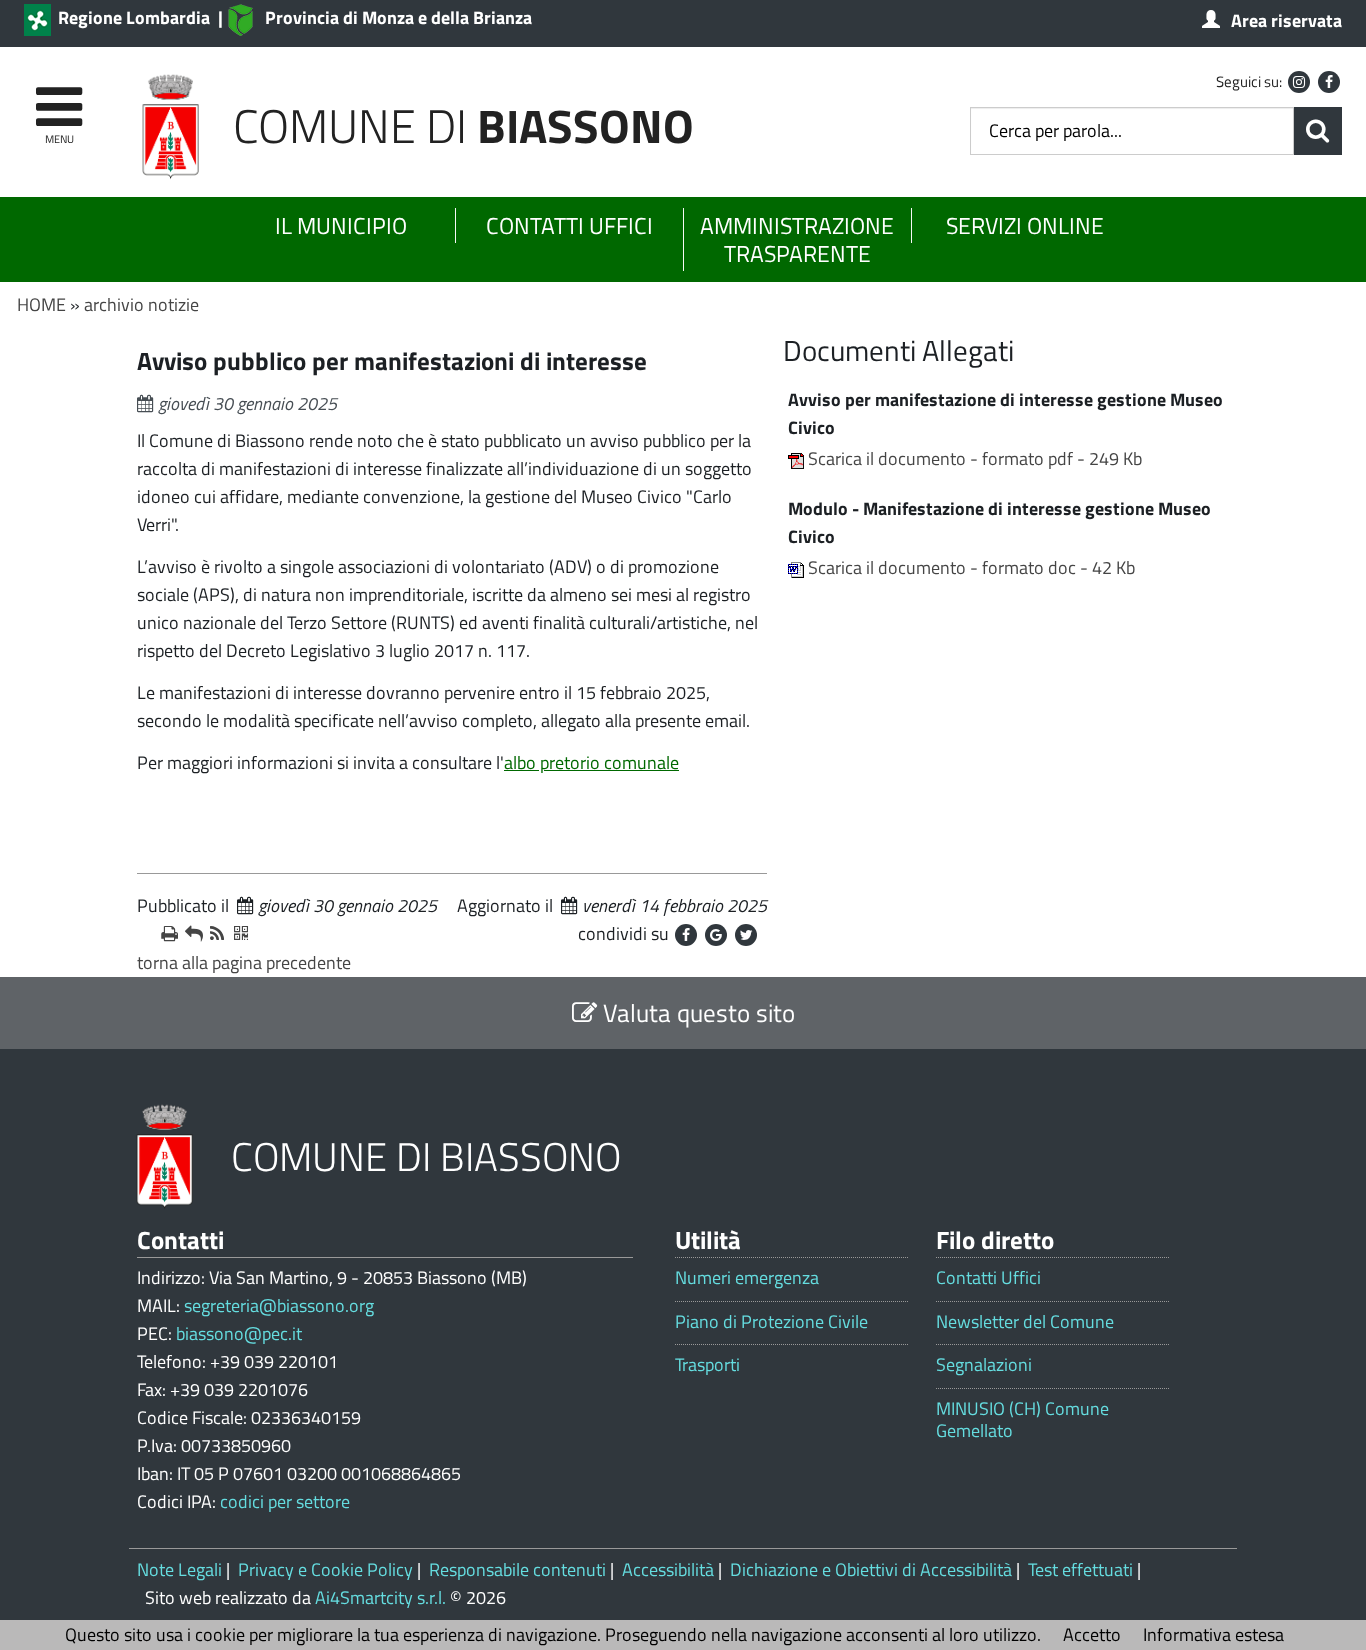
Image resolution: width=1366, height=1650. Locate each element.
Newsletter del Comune (1025, 1322)
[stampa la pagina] (165, 934)
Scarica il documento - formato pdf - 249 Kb (975, 458)
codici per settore (285, 1501)
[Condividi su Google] (716, 935)
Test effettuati (1080, 1569)
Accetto (1092, 1634)
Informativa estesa (1213, 1634)
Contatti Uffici (569, 225)
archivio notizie (141, 304)
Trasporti (707, 1365)
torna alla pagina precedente (244, 962)
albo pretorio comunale (591, 762)
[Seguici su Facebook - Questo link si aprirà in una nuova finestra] (1329, 82)
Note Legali (179, 1569)
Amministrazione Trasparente (797, 239)
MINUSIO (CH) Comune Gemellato (1022, 1419)
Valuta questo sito (696, 1012)
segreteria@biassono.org (279, 1305)
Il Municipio (341, 225)
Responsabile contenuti (517, 1569)
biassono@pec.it (239, 1333)
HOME (41, 304)
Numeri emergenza (747, 1278)
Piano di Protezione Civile (771, 1322)
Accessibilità (668, 1569)
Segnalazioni (984, 1365)
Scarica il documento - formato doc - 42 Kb (971, 567)
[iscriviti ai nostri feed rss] (214, 934)
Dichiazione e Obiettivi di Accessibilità (871, 1569)
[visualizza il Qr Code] (238, 934)
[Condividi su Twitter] (746, 935)
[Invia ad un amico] (189, 934)
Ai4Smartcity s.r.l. (380, 1597)
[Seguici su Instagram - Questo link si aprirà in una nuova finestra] (1299, 82)
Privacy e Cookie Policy (325, 1569)
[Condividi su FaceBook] (686, 935)
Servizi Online (1025, 225)
